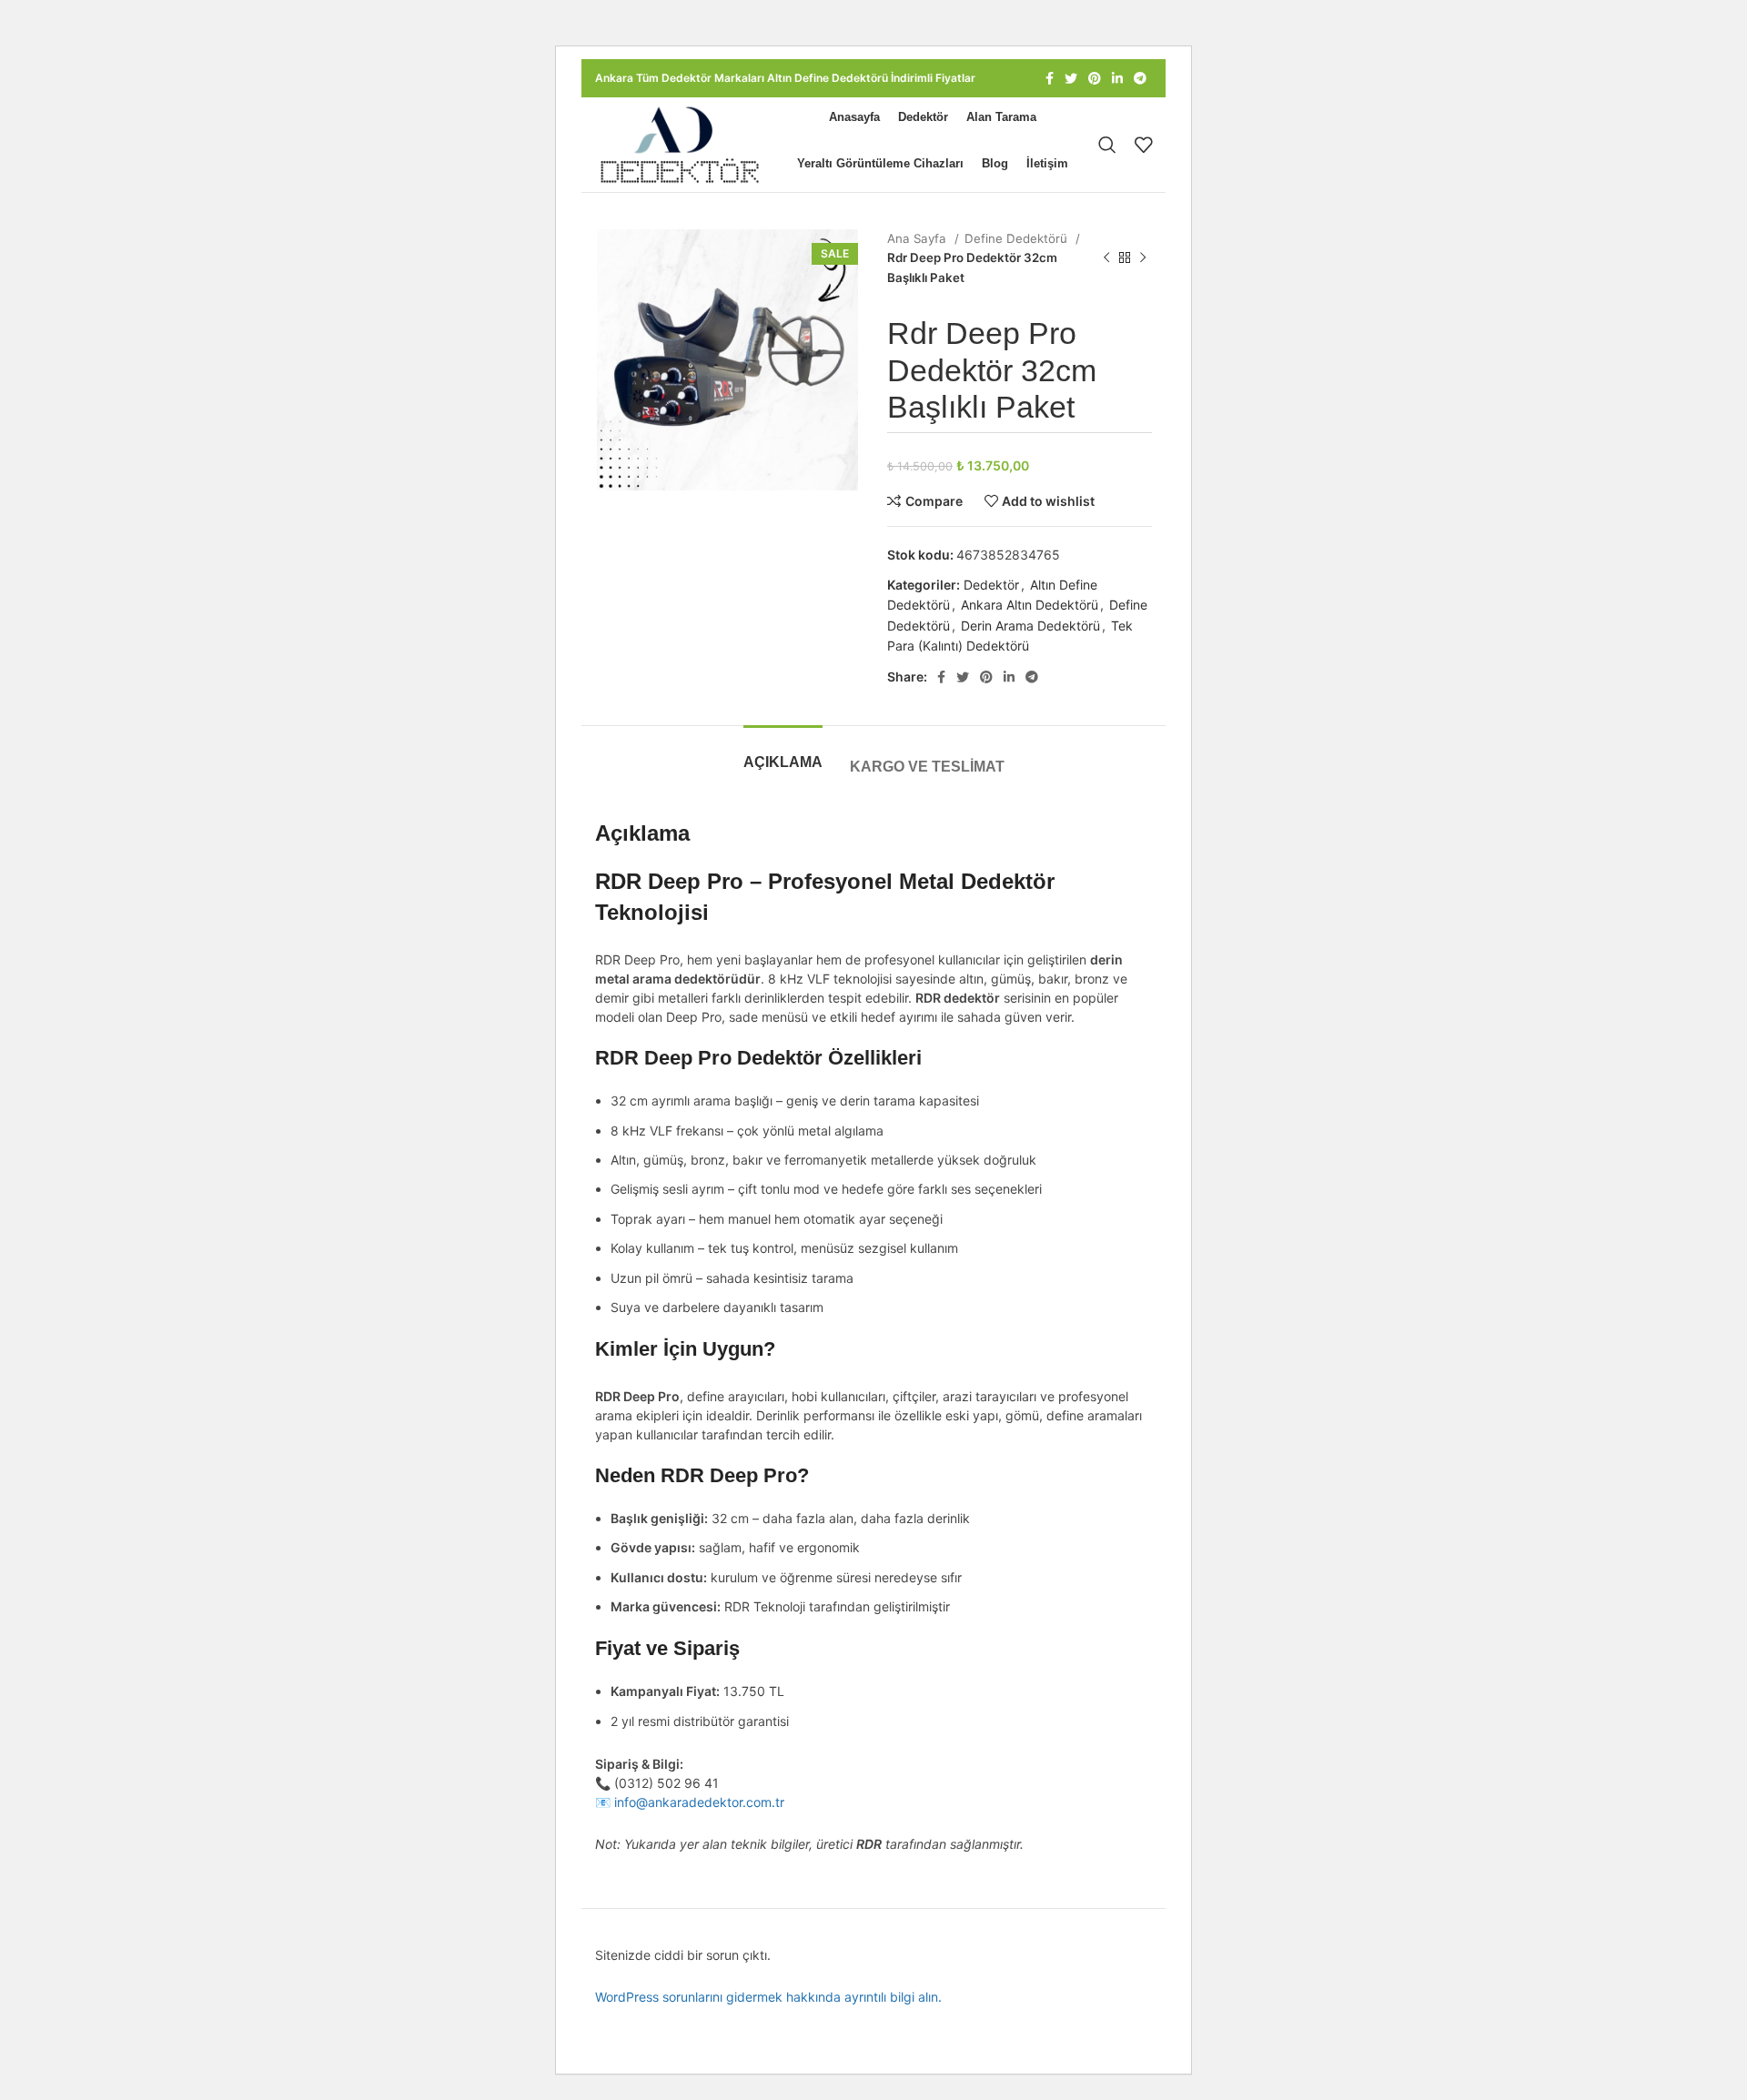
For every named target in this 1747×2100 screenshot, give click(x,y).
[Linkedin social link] (1117, 78)
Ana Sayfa (919, 238)
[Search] (1107, 145)
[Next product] (1143, 258)
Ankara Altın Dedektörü (1030, 605)
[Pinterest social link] (1095, 78)
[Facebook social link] (1050, 78)
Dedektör (991, 585)
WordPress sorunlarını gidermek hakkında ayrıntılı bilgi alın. (768, 1997)
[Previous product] (1106, 258)
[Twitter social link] (1071, 78)
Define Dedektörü (1018, 238)
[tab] (783, 753)
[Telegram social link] (1140, 78)
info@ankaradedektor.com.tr (699, 1802)
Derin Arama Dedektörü (1030, 626)
